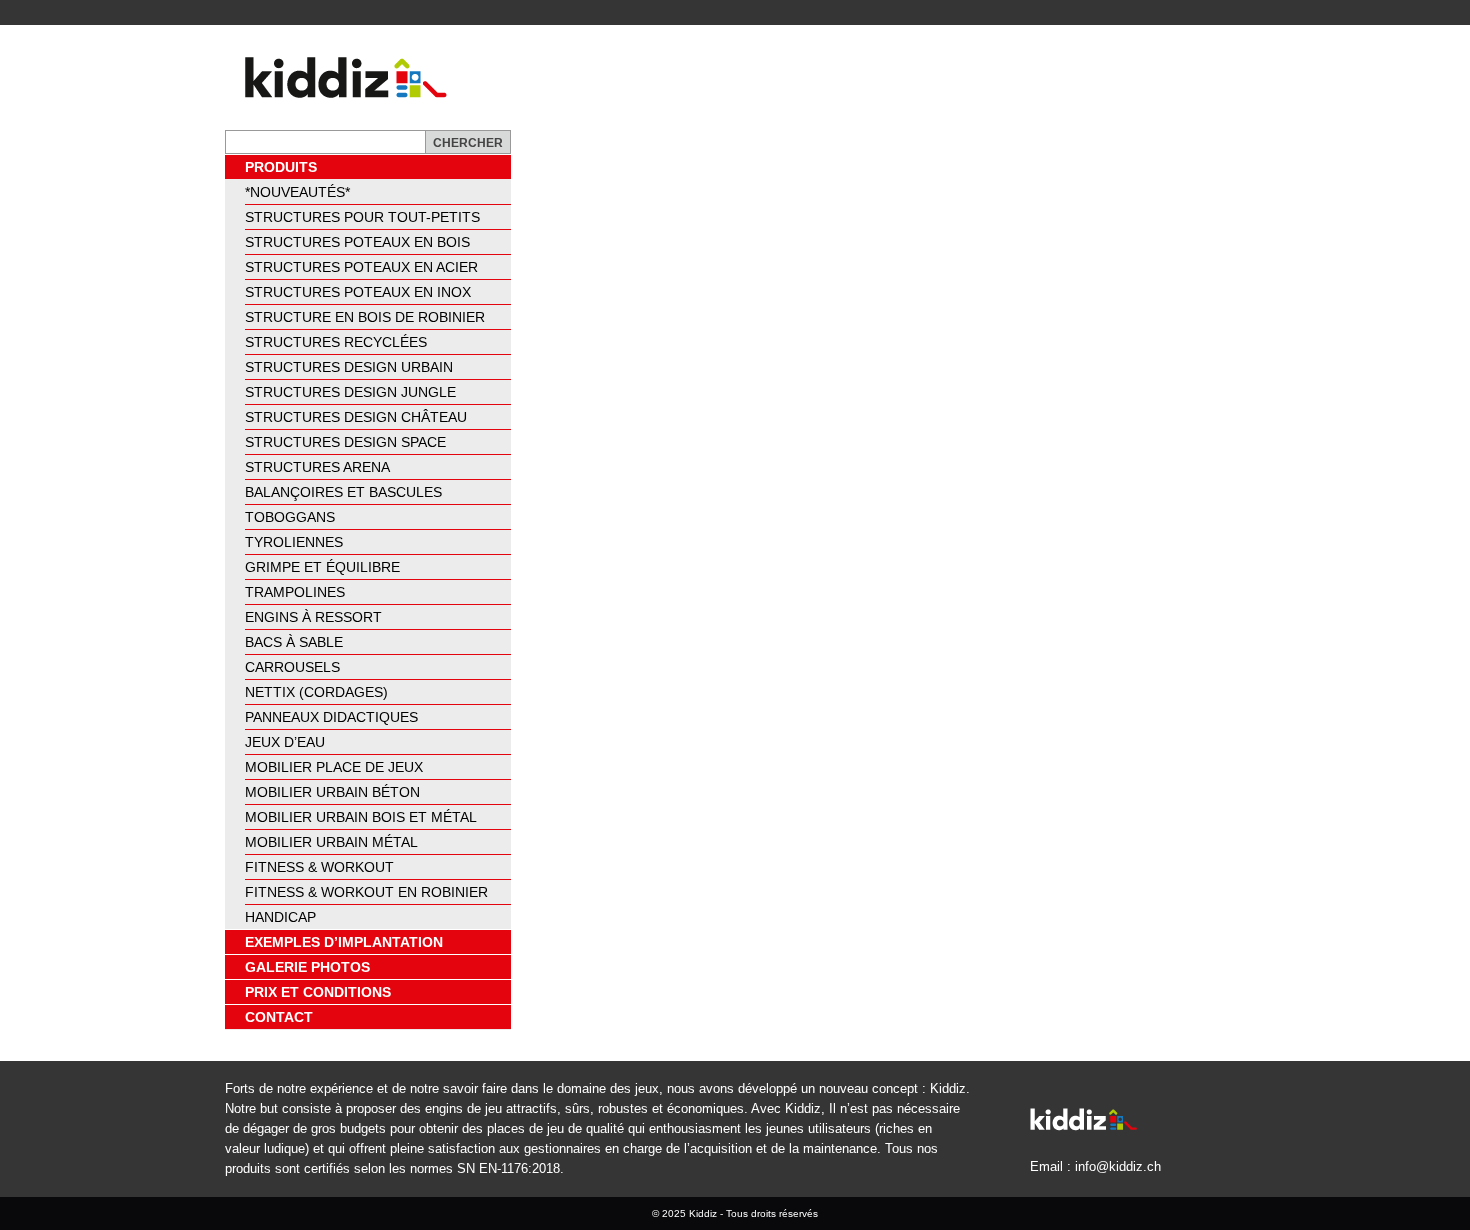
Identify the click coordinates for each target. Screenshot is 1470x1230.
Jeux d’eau (285, 742)
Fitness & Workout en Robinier (366, 892)
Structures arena (317, 467)
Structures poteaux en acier (361, 267)
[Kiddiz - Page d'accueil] (338, 77)
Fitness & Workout (319, 867)
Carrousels (292, 667)
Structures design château (356, 417)
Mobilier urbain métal (331, 842)
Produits (281, 167)
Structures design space (345, 442)
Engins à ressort (313, 617)
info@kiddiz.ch (1118, 1166)
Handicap (280, 917)
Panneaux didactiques (331, 717)
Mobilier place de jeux (334, 767)
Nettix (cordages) (316, 692)
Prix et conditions (318, 992)
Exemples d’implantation (344, 942)
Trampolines (295, 592)
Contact (279, 1017)
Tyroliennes (294, 542)
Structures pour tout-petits (362, 217)
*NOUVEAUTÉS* (297, 192)
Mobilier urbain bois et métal (361, 817)
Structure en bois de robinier (365, 317)
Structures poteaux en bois (357, 242)
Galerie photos (307, 967)
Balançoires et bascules (343, 492)
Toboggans (290, 517)
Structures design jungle (350, 392)
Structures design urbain (349, 367)
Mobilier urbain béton (332, 792)
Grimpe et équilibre (322, 567)
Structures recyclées (336, 342)
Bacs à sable (294, 642)
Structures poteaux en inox (358, 292)
